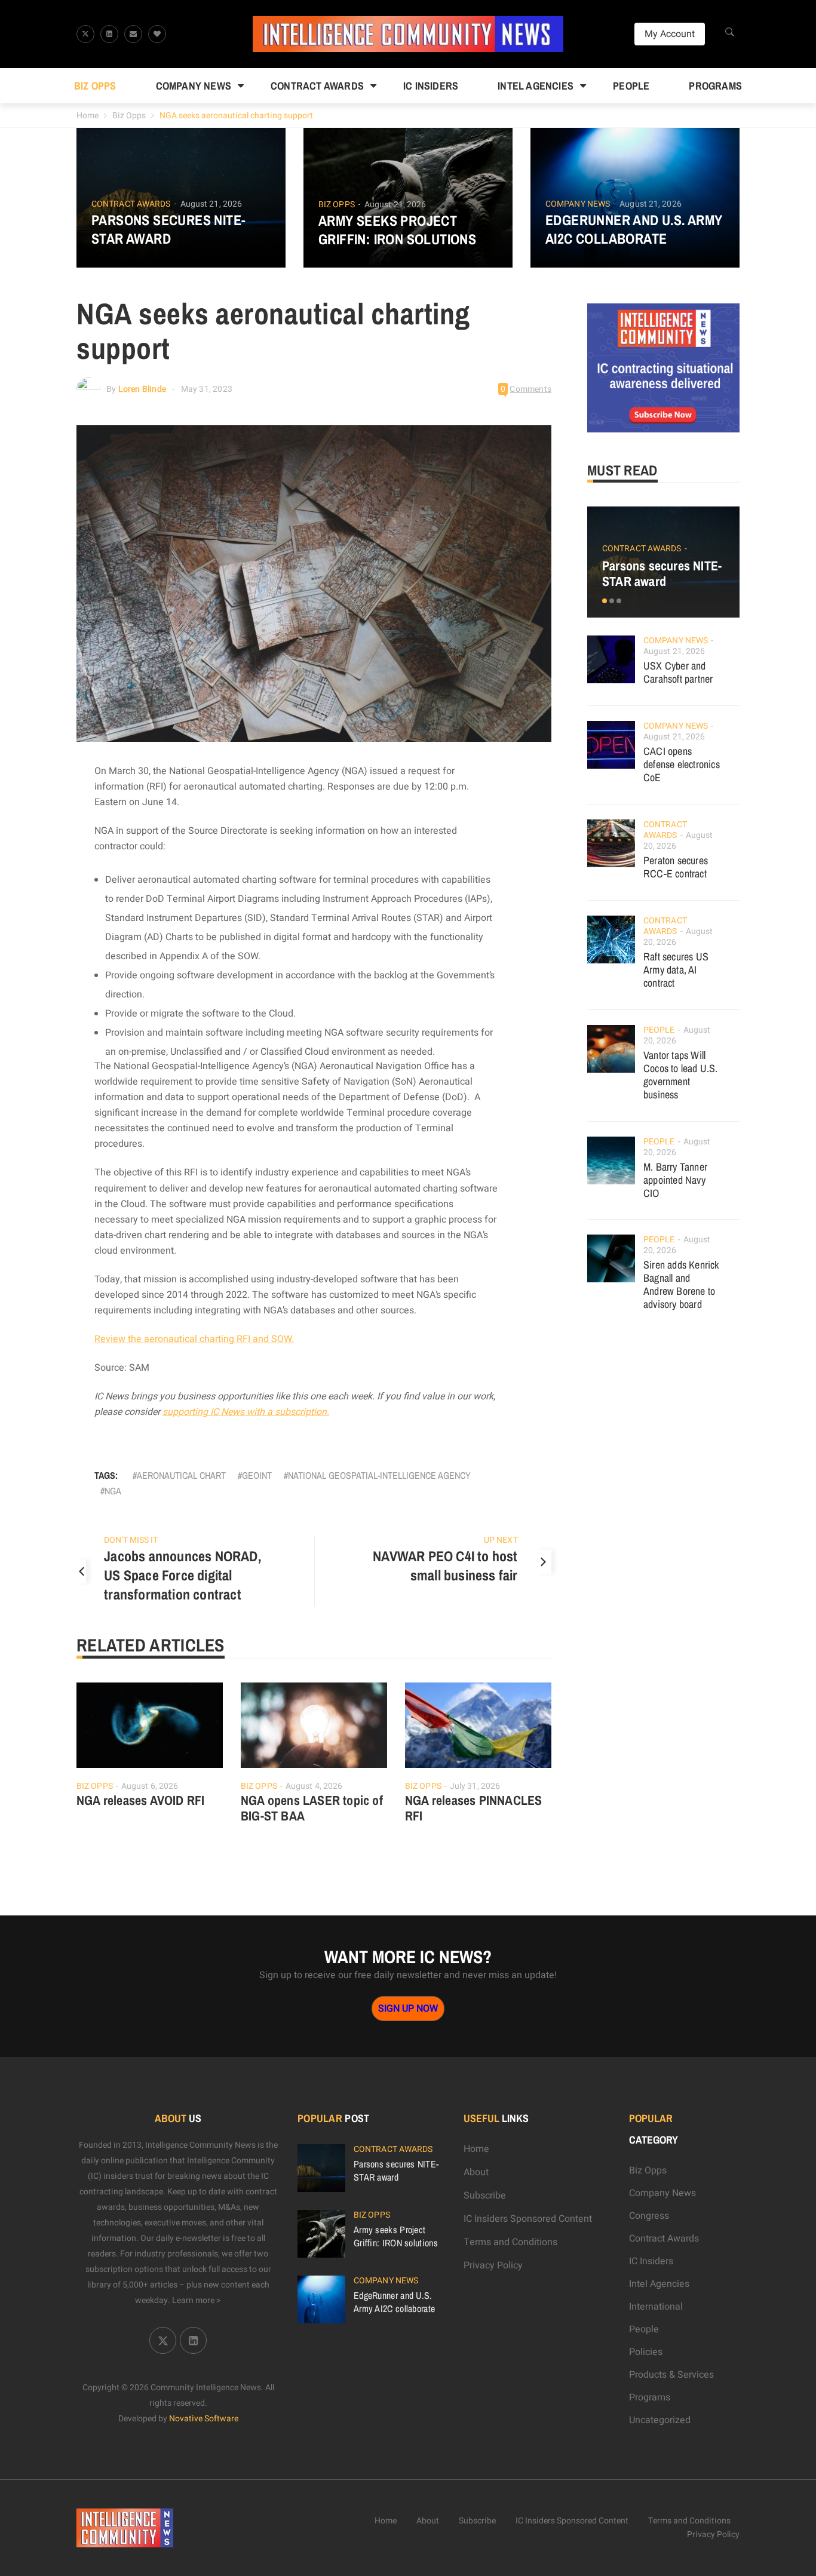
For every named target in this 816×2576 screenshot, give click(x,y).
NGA (113, 1491)
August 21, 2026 (211, 204)
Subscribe (485, 2196)
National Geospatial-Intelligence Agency (379, 1475)
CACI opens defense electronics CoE (682, 764)
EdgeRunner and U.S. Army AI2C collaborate (634, 229)
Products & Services (671, 2375)
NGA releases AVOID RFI (140, 1800)
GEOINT (257, 1475)
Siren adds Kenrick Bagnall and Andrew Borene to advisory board (681, 1284)
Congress (649, 2216)
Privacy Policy (493, 2265)
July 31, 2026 (475, 1786)
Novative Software (204, 2419)
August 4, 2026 (314, 1786)
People (631, 86)
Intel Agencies (536, 86)
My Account (670, 34)
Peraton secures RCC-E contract (676, 867)
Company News (194, 86)
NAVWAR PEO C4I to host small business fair (445, 1565)
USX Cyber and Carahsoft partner (678, 672)
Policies (646, 2352)
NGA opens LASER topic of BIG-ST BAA (312, 1808)
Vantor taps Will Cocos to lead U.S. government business (681, 1075)
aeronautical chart (181, 1475)
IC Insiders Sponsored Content (528, 2219)
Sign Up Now (408, 2009)
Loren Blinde (142, 389)
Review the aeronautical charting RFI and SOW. (194, 1339)
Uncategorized (660, 2420)
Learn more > (197, 2300)
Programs (715, 86)
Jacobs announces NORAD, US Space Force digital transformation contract (182, 1575)
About (476, 2172)
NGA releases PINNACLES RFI (473, 1808)
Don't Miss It (131, 1540)
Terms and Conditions (510, 2242)
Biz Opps (95, 86)
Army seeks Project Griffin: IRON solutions (397, 230)
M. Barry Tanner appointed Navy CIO (675, 1180)
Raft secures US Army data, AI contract (676, 970)
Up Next (501, 1540)
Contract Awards (317, 86)
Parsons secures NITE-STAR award (168, 229)
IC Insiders (431, 86)
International (656, 2307)
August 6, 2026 (150, 1786)
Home (88, 116)
